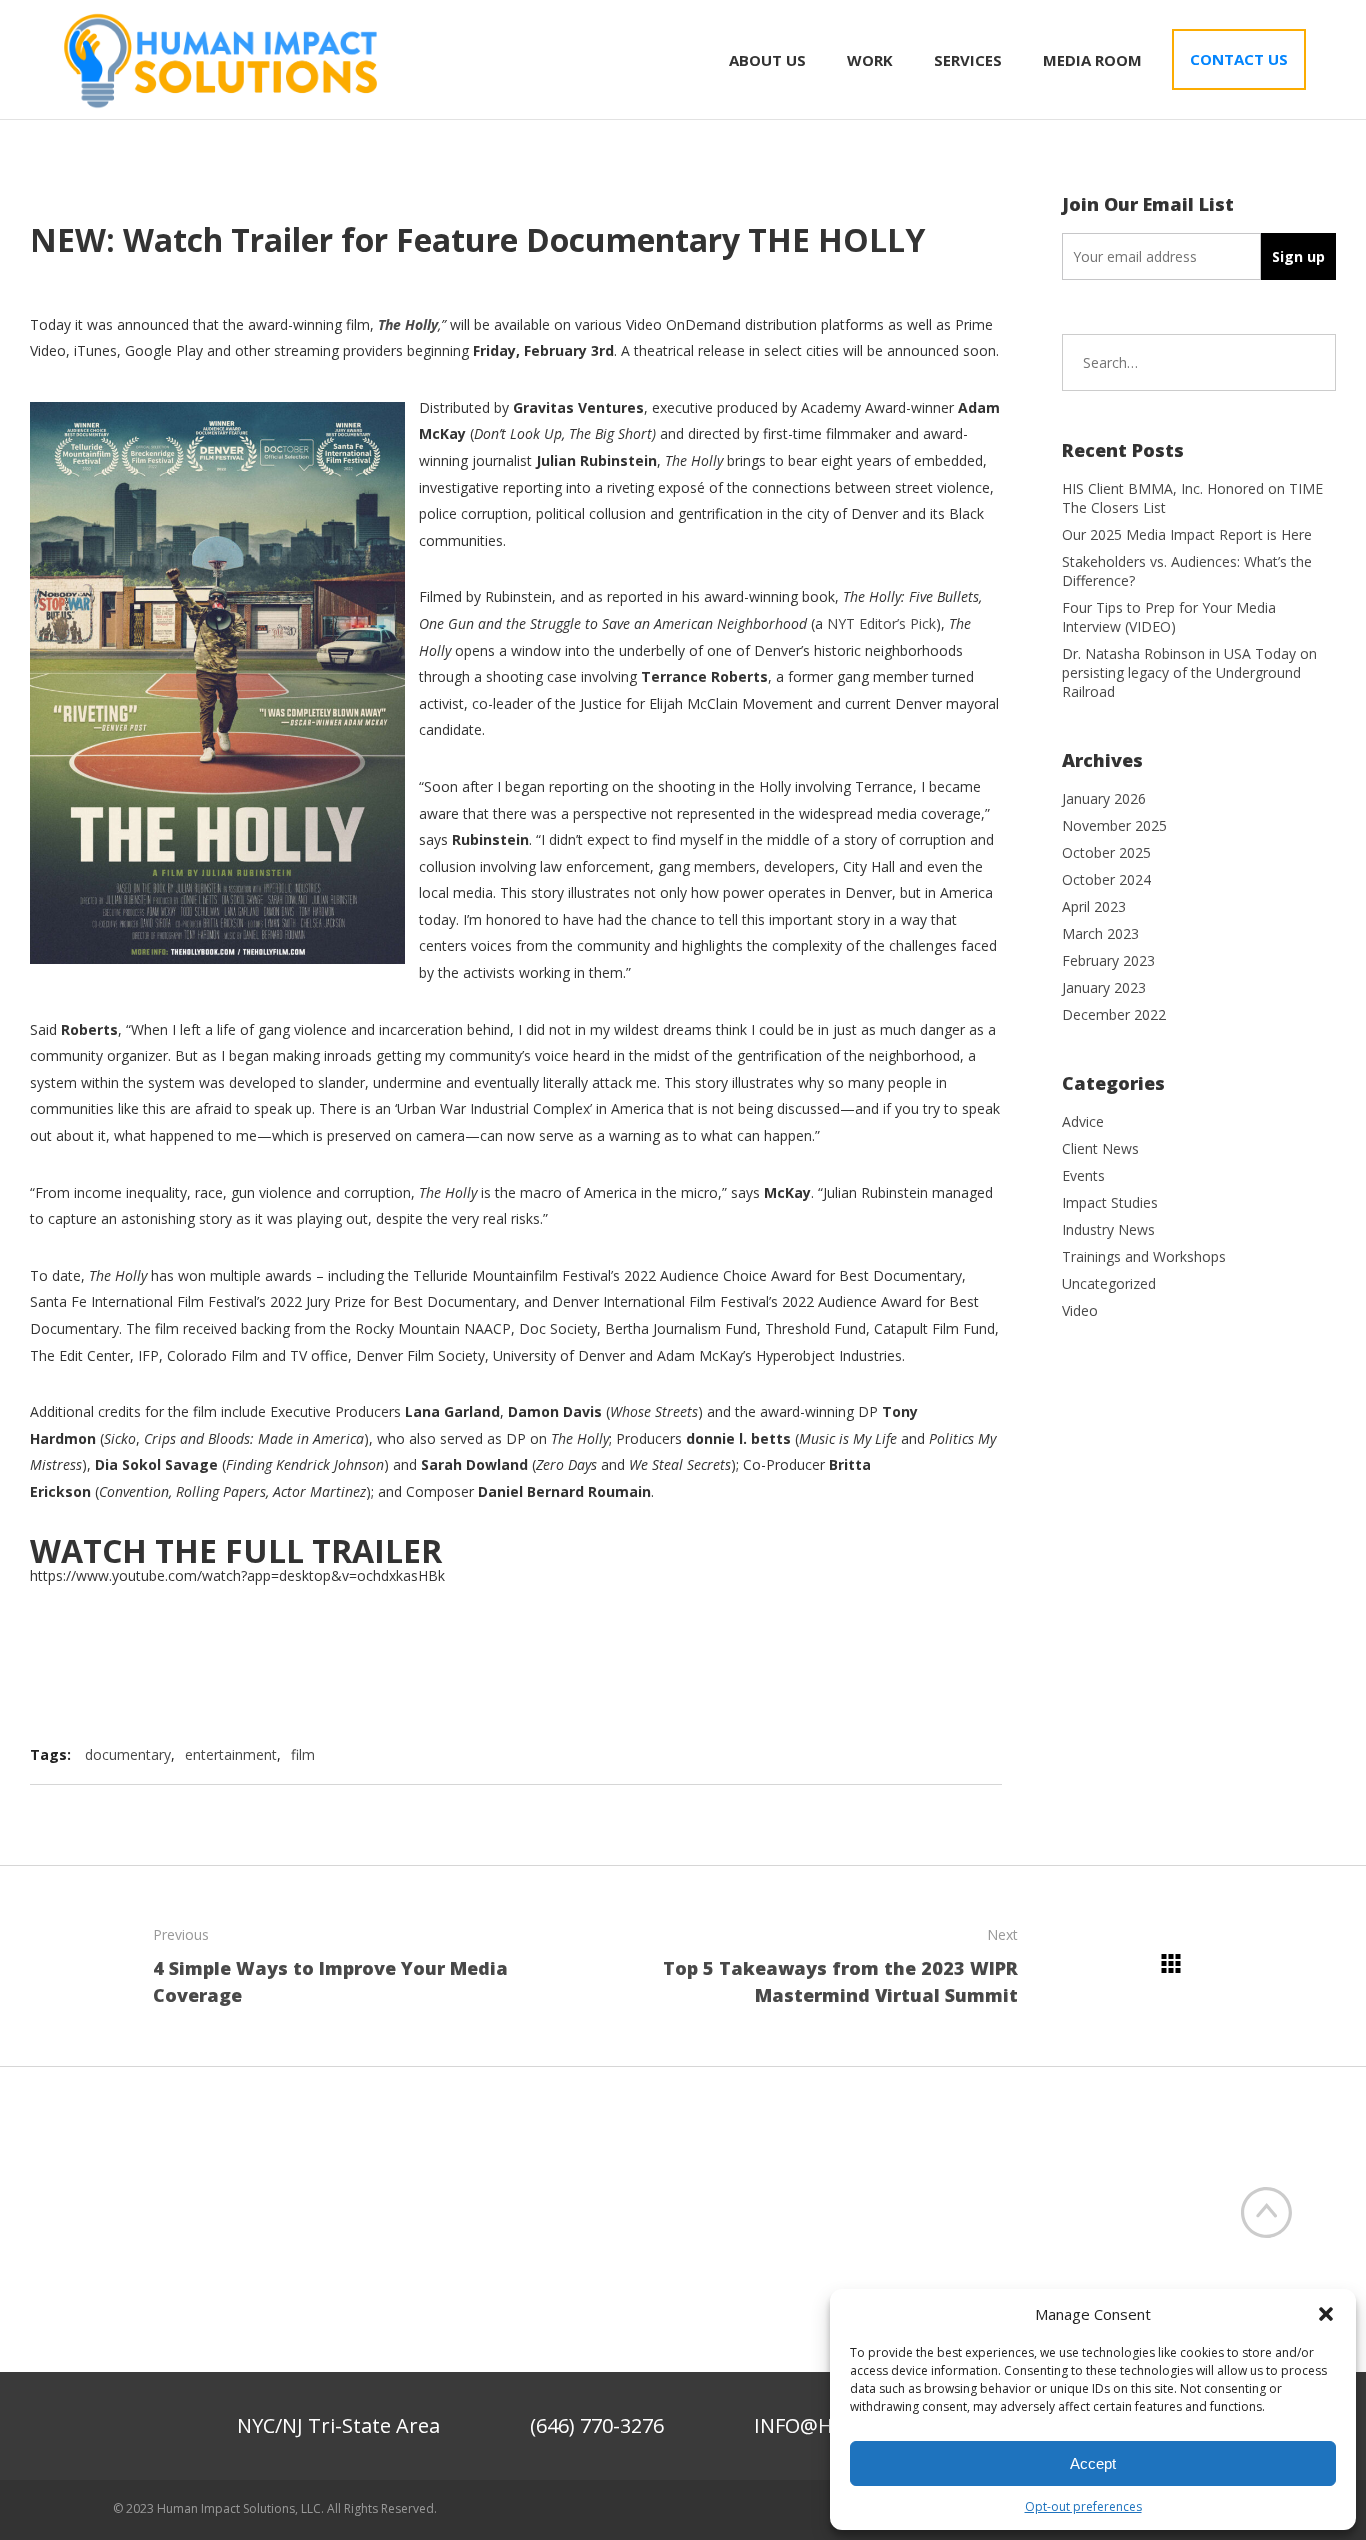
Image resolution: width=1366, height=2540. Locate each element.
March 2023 (1100, 933)
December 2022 (1114, 1014)
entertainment (231, 1754)
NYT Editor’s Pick (881, 623)
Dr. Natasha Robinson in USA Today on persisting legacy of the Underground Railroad (1189, 672)
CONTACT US (1239, 59)
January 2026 (1104, 798)
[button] (1326, 2314)
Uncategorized (1109, 1283)
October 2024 (1106, 879)
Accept (1093, 2463)
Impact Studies (1110, 1202)
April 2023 (1094, 906)
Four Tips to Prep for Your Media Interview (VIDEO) (1169, 617)
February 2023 (1108, 960)
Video (1080, 1310)
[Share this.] (852, 1755)
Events (1083, 1175)
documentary (128, 1754)
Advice (1083, 1121)
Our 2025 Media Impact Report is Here (1187, 534)
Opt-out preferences (1083, 2506)
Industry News (1108, 1229)
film (303, 1754)
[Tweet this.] (912, 1755)
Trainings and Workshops (1144, 1256)
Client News (1100, 1148)
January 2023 (1104, 987)
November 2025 (1114, 825)
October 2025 (1106, 852)
